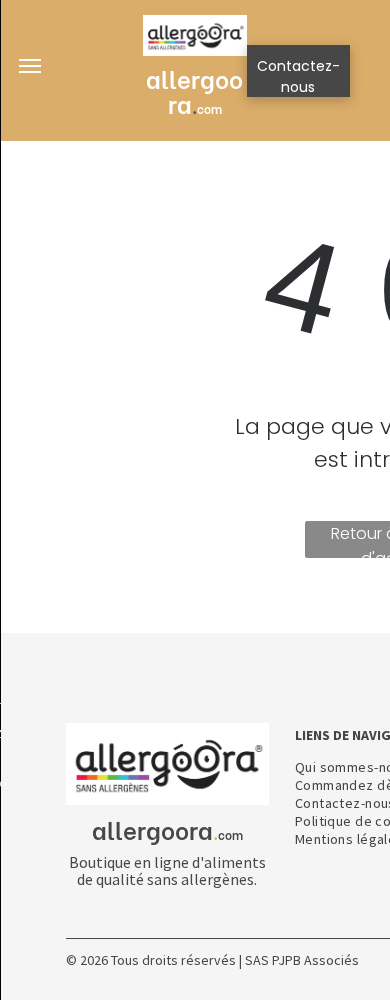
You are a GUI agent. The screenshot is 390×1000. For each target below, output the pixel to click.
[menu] (30, 66)
